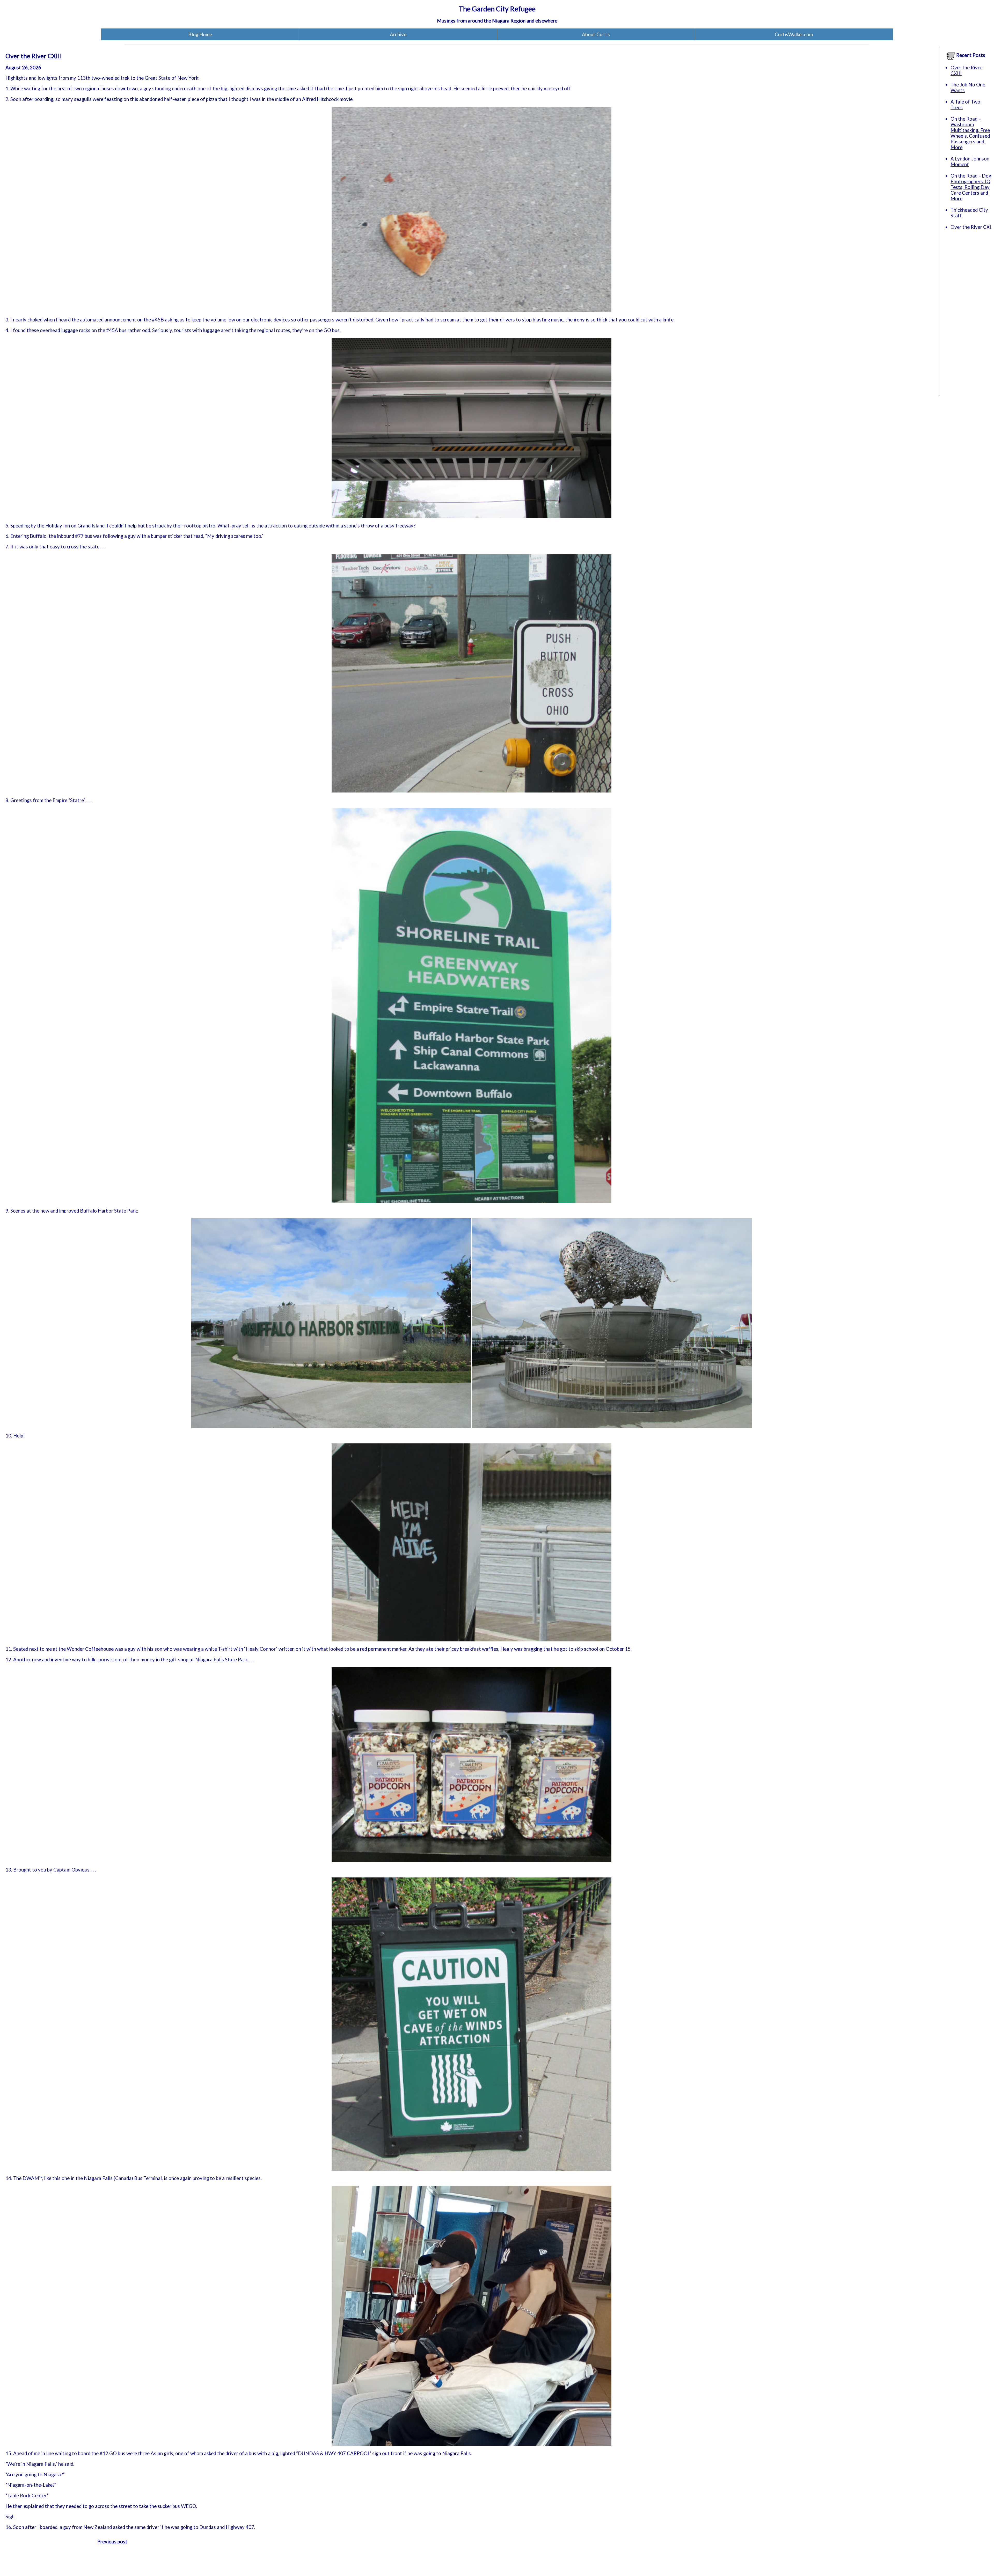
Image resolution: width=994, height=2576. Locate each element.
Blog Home (200, 34)
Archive (398, 34)
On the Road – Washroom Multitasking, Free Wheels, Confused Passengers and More (970, 133)
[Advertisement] (966, 318)
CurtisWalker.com (794, 34)
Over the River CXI (971, 227)
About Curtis (596, 34)
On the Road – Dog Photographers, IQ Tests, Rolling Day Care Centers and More (971, 187)
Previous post (112, 2542)
